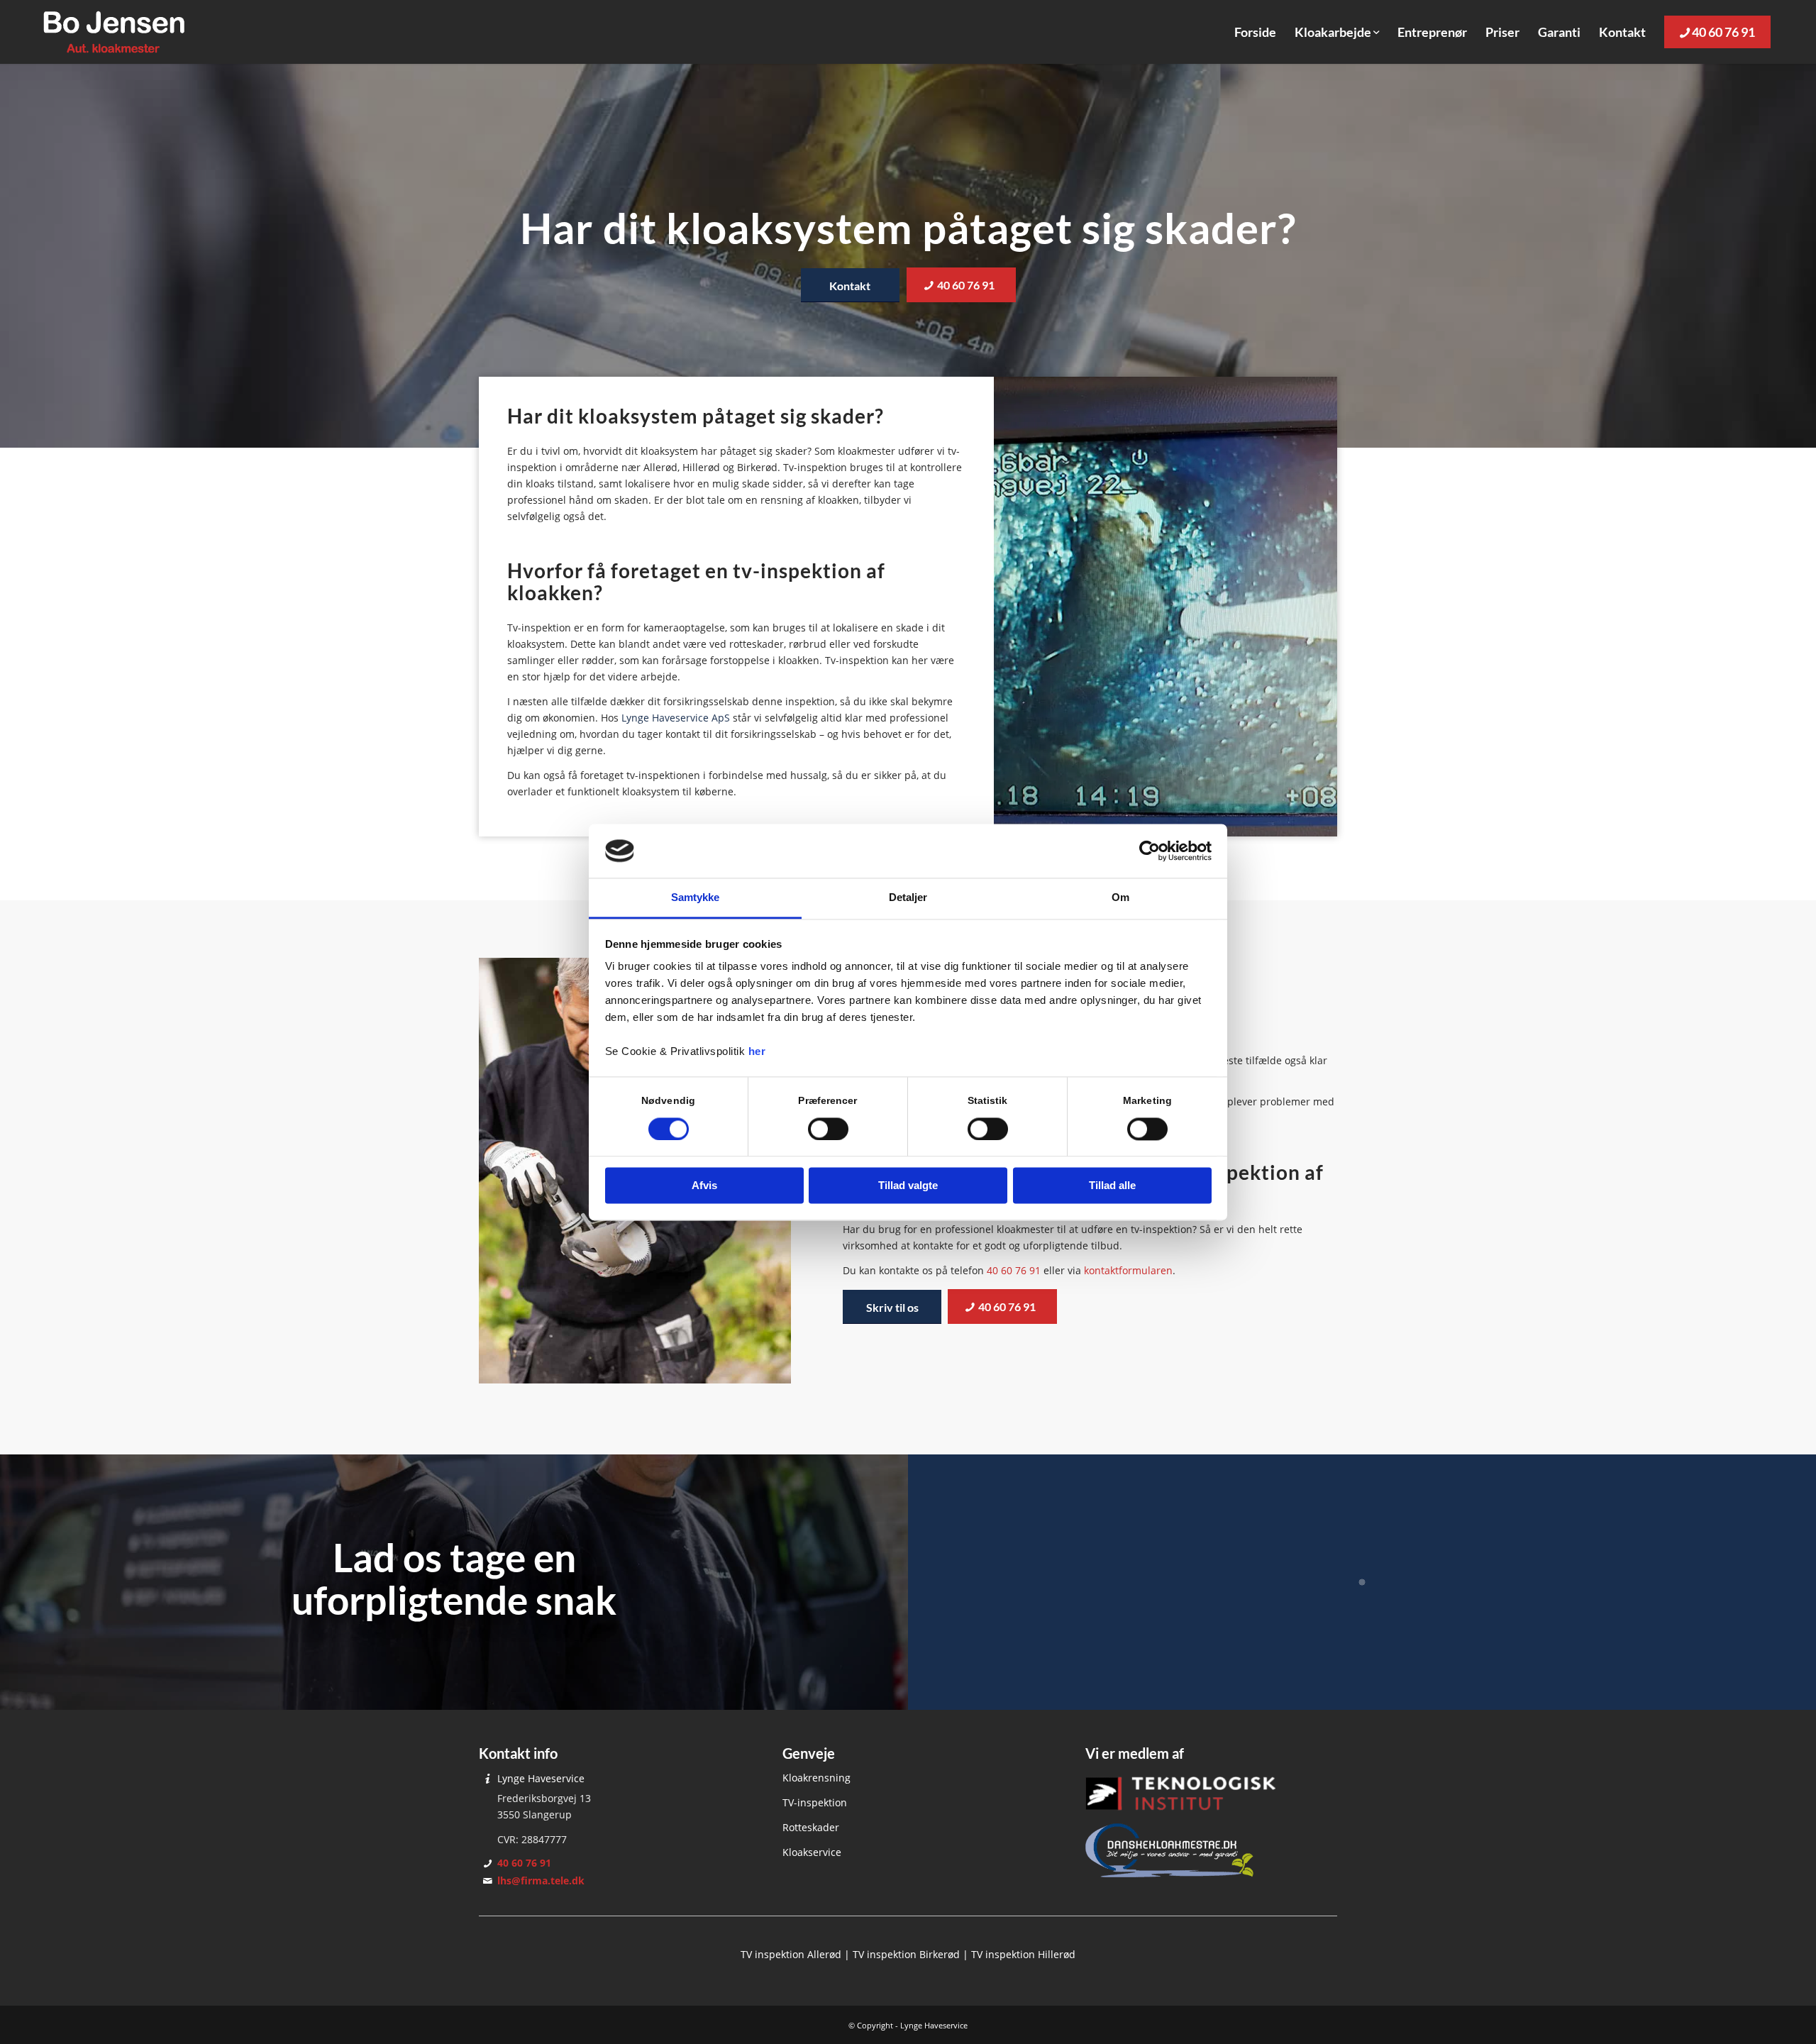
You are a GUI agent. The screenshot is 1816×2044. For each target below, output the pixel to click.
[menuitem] (1255, 32)
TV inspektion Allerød (791, 1954)
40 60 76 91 (1014, 1270)
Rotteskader (811, 1827)
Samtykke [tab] (696, 898)
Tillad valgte (908, 1186)
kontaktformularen (1128, 1270)
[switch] (828, 1129)
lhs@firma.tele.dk (541, 1880)
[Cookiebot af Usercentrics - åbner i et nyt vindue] (1150, 851)
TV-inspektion (815, 1802)
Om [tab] (1120, 898)
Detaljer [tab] (908, 898)
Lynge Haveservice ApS (676, 718)
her (757, 1052)
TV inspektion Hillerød (1023, 1954)
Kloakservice (812, 1852)
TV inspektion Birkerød (906, 1954)
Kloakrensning (816, 1778)
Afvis (704, 1186)
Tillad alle (1112, 1186)
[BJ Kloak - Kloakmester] (114, 32)
